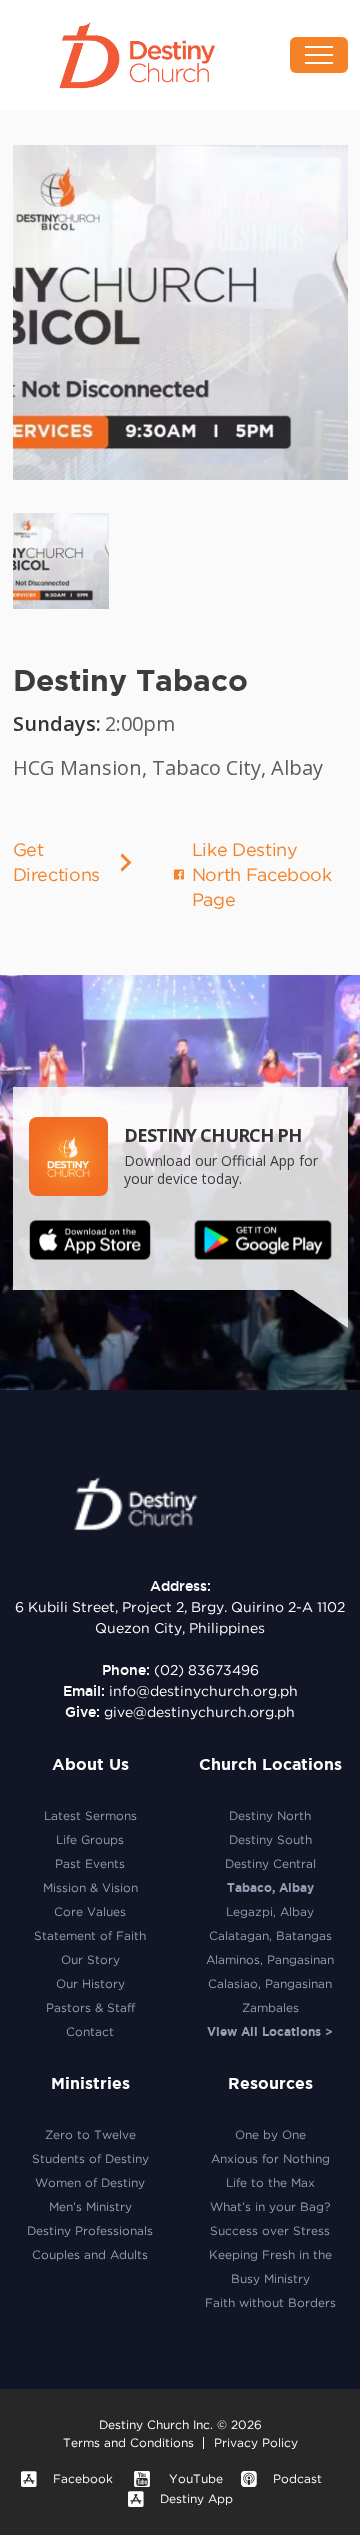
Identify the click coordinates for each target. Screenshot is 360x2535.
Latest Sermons (90, 1815)
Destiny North (270, 1815)
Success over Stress (270, 2230)
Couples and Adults (90, 2254)
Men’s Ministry (90, 2206)
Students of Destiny (90, 2158)
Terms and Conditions (128, 2442)
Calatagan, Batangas (270, 1935)
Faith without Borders (270, 2302)
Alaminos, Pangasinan (270, 1959)
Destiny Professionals (90, 2230)
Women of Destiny (90, 2182)
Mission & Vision (90, 1887)
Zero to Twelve (90, 2134)
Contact (90, 2031)
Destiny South (270, 1839)
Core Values (90, 1911)
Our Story (90, 1959)
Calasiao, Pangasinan (270, 1983)
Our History (90, 1983)
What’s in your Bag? (270, 2206)
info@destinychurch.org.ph (203, 1691)
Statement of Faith (90, 1935)
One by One (270, 2134)
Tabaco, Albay (270, 1887)
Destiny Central (270, 1863)
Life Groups (90, 1839)
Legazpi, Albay (270, 1911)
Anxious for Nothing (270, 2158)
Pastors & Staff (90, 2007)
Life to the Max (270, 2182)
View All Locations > (270, 2031)
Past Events (90, 1863)
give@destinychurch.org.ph (199, 1712)
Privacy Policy (256, 2442)
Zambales (270, 2007)
